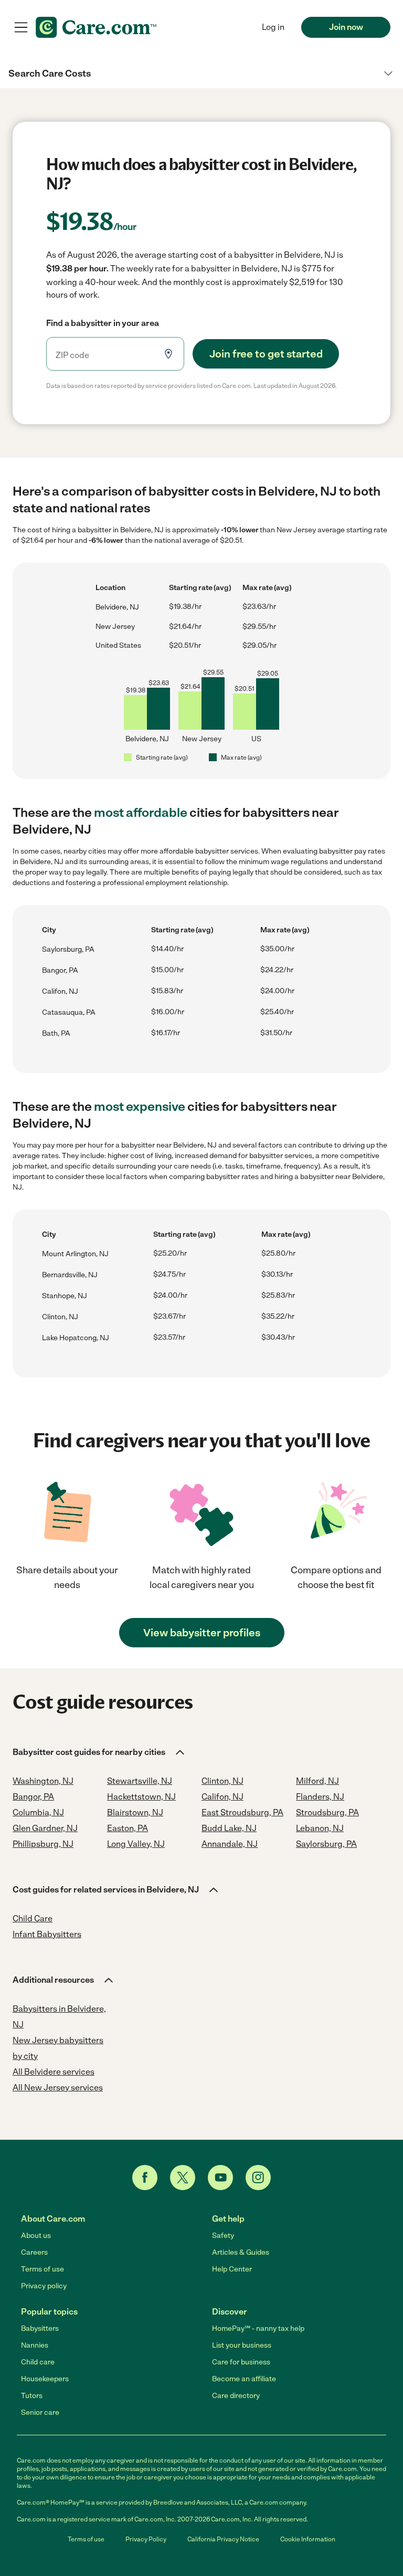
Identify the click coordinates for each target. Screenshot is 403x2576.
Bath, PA (56, 1033)
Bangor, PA (60, 970)
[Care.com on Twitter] (183, 2178)
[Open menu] (21, 27)
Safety (223, 2236)
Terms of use (43, 2269)
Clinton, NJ (60, 1317)
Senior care (40, 2412)
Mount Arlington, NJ (75, 1254)
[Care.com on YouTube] (220, 2178)
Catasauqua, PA (69, 1012)
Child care (38, 2362)
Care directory (236, 2396)
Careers (34, 2252)
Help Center (232, 2269)
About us (36, 2236)
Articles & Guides (241, 2252)
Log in (273, 27)
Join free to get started (266, 354)
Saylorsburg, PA (68, 949)
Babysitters (40, 2328)
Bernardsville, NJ (70, 1275)
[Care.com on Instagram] (258, 2178)
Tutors (32, 2396)
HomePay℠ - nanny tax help (258, 2328)
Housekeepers (45, 2379)
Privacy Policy (146, 2539)
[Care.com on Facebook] (145, 2178)
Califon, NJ (60, 991)
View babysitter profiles (202, 1633)
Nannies (35, 2345)
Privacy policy (44, 2286)
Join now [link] (346, 27)
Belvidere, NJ (117, 607)
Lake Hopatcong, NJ (76, 1338)
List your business (242, 2345)
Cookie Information (308, 2539)
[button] (201, 73)
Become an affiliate (244, 2379)
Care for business (241, 2362)
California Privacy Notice (223, 2539)
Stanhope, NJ (65, 1296)
